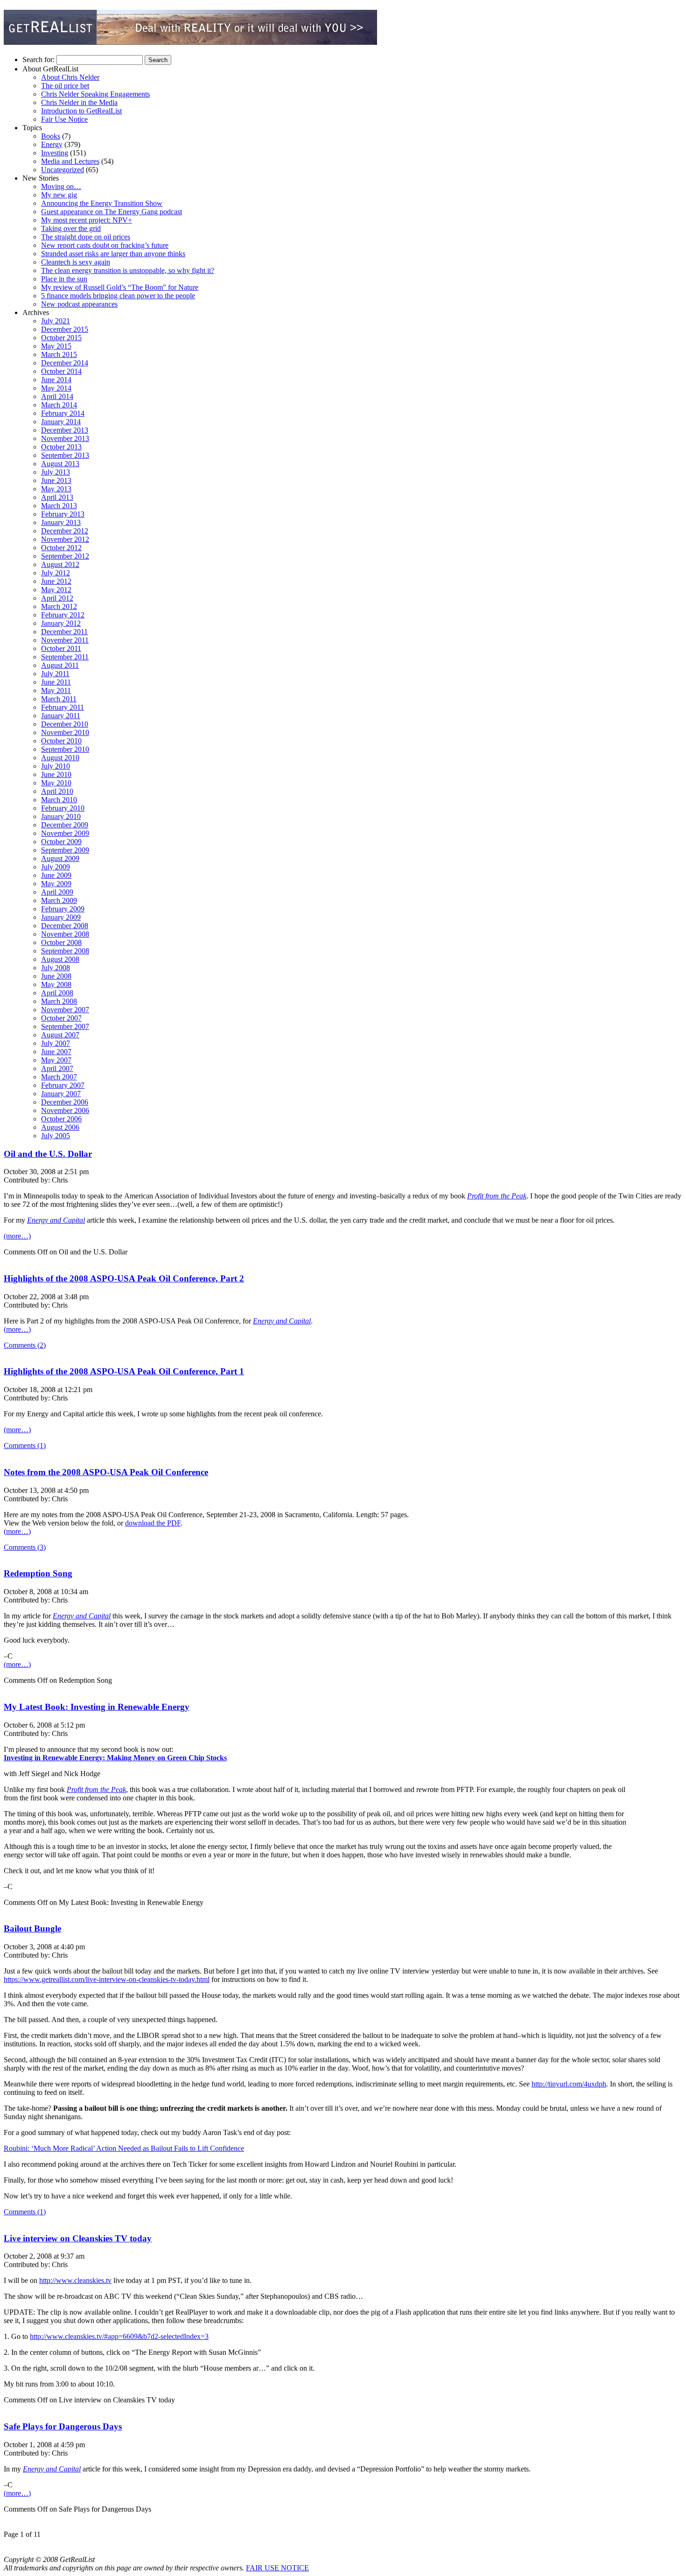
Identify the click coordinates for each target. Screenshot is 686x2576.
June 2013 (56, 480)
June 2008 (56, 976)
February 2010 (63, 808)
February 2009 (63, 909)
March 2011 (59, 699)
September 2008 (65, 951)
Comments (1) (25, 1445)
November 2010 (65, 732)
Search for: (38, 59)
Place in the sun (64, 279)
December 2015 (65, 329)
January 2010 (61, 816)
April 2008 (57, 993)
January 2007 (61, 1094)
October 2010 (61, 741)
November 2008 (65, 934)
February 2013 (63, 514)
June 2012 (56, 581)
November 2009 (65, 833)
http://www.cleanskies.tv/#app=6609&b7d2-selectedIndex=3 (119, 2336)
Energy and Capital (56, 1220)
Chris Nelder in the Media (79, 102)
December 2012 (65, 531)
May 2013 (56, 489)
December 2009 (65, 825)
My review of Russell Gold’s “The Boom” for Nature (120, 287)
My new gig (59, 195)
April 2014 (57, 396)
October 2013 (61, 447)
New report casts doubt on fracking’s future (105, 245)
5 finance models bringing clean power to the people (118, 296)
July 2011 (55, 674)
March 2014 (59, 405)
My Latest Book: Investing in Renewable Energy (97, 1707)
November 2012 (65, 539)
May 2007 (56, 1060)
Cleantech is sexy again (76, 262)
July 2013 (56, 472)
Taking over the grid (71, 228)
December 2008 (65, 926)
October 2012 (61, 548)
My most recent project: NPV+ (87, 220)
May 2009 (56, 884)
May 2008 (56, 984)
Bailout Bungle (32, 1928)
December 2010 (65, 724)
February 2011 (63, 707)
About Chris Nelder (70, 77)
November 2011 (65, 640)
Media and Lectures (70, 161)
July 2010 (56, 766)
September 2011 (65, 657)
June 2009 (56, 875)
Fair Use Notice (64, 119)
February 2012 (63, 615)
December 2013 (65, 430)
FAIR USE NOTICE (277, 2568)
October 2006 (61, 1119)
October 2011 (61, 648)
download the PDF (153, 1523)
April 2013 (57, 497)
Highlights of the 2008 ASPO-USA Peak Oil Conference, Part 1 (124, 1371)
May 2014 (56, 388)
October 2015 (61, 338)
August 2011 (60, 665)
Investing (55, 153)
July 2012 (56, 573)
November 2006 (65, 1110)
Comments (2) (25, 1345)
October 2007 (61, 1018)
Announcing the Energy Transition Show (102, 203)
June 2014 (56, 380)
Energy (52, 144)
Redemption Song (38, 1573)
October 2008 (61, 942)
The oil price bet (65, 86)
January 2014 (61, 422)
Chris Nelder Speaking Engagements (95, 94)
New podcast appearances (79, 304)
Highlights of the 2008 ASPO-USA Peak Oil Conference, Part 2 (124, 1278)
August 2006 (60, 1127)
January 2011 (61, 716)
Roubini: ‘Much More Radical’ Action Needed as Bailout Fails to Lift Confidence (124, 2148)
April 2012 (57, 598)
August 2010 (60, 758)
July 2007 (56, 1043)
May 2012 (56, 590)
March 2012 (59, 606)
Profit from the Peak (497, 1196)
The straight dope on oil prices (86, 237)
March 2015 (59, 354)
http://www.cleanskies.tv (75, 2280)
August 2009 (60, 858)
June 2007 (56, 1052)
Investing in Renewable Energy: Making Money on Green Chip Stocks (115, 1758)
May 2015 (56, 346)
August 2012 (60, 564)
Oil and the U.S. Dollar (48, 1154)
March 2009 (59, 900)
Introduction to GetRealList (81, 111)
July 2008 (56, 968)
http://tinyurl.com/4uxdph (569, 2084)
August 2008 (60, 959)
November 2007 (65, 1010)
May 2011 (56, 690)
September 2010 (65, 749)
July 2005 (56, 1136)
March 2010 (59, 800)
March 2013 (59, 506)
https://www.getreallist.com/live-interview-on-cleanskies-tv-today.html (107, 1979)
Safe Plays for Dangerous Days (63, 2426)
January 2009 (61, 917)
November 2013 (65, 438)
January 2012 (61, 623)
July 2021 (56, 321)
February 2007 (63, 1085)
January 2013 (61, 522)
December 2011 (64, 632)
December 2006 (65, 1102)
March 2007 (59, 1077)
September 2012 (65, 556)
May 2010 (56, 783)
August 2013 (60, 464)
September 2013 (65, 455)
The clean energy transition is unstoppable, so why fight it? (128, 270)
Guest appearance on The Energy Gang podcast (112, 212)
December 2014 (65, 363)
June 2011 (56, 682)
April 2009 (57, 892)
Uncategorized (63, 170)
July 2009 (56, 867)
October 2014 (61, 371)
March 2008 (59, 1001)
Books (51, 136)
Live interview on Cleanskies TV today (78, 2238)
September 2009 (65, 850)
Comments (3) (25, 1547)
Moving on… (61, 186)
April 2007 (57, 1068)
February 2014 (63, 413)
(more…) (17, 1236)
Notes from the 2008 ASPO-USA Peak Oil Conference (106, 1472)
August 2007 (60, 1035)
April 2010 (57, 791)
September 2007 (65, 1026)
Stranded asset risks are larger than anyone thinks (113, 254)
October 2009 (61, 842)
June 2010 (56, 774)
